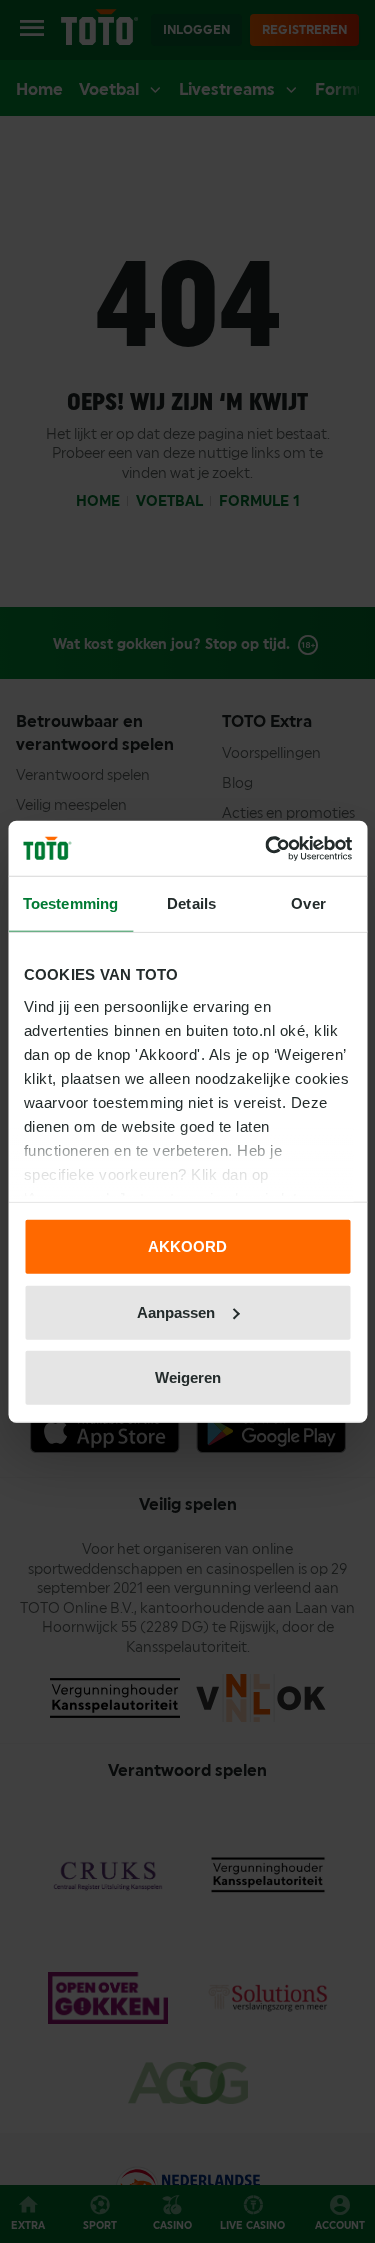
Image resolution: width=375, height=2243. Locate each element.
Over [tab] (308, 903)
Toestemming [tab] (70, 903)
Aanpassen (176, 1311)
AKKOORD (187, 1246)
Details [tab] (191, 903)
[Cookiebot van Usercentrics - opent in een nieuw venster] (267, 848)
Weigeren (188, 1377)
